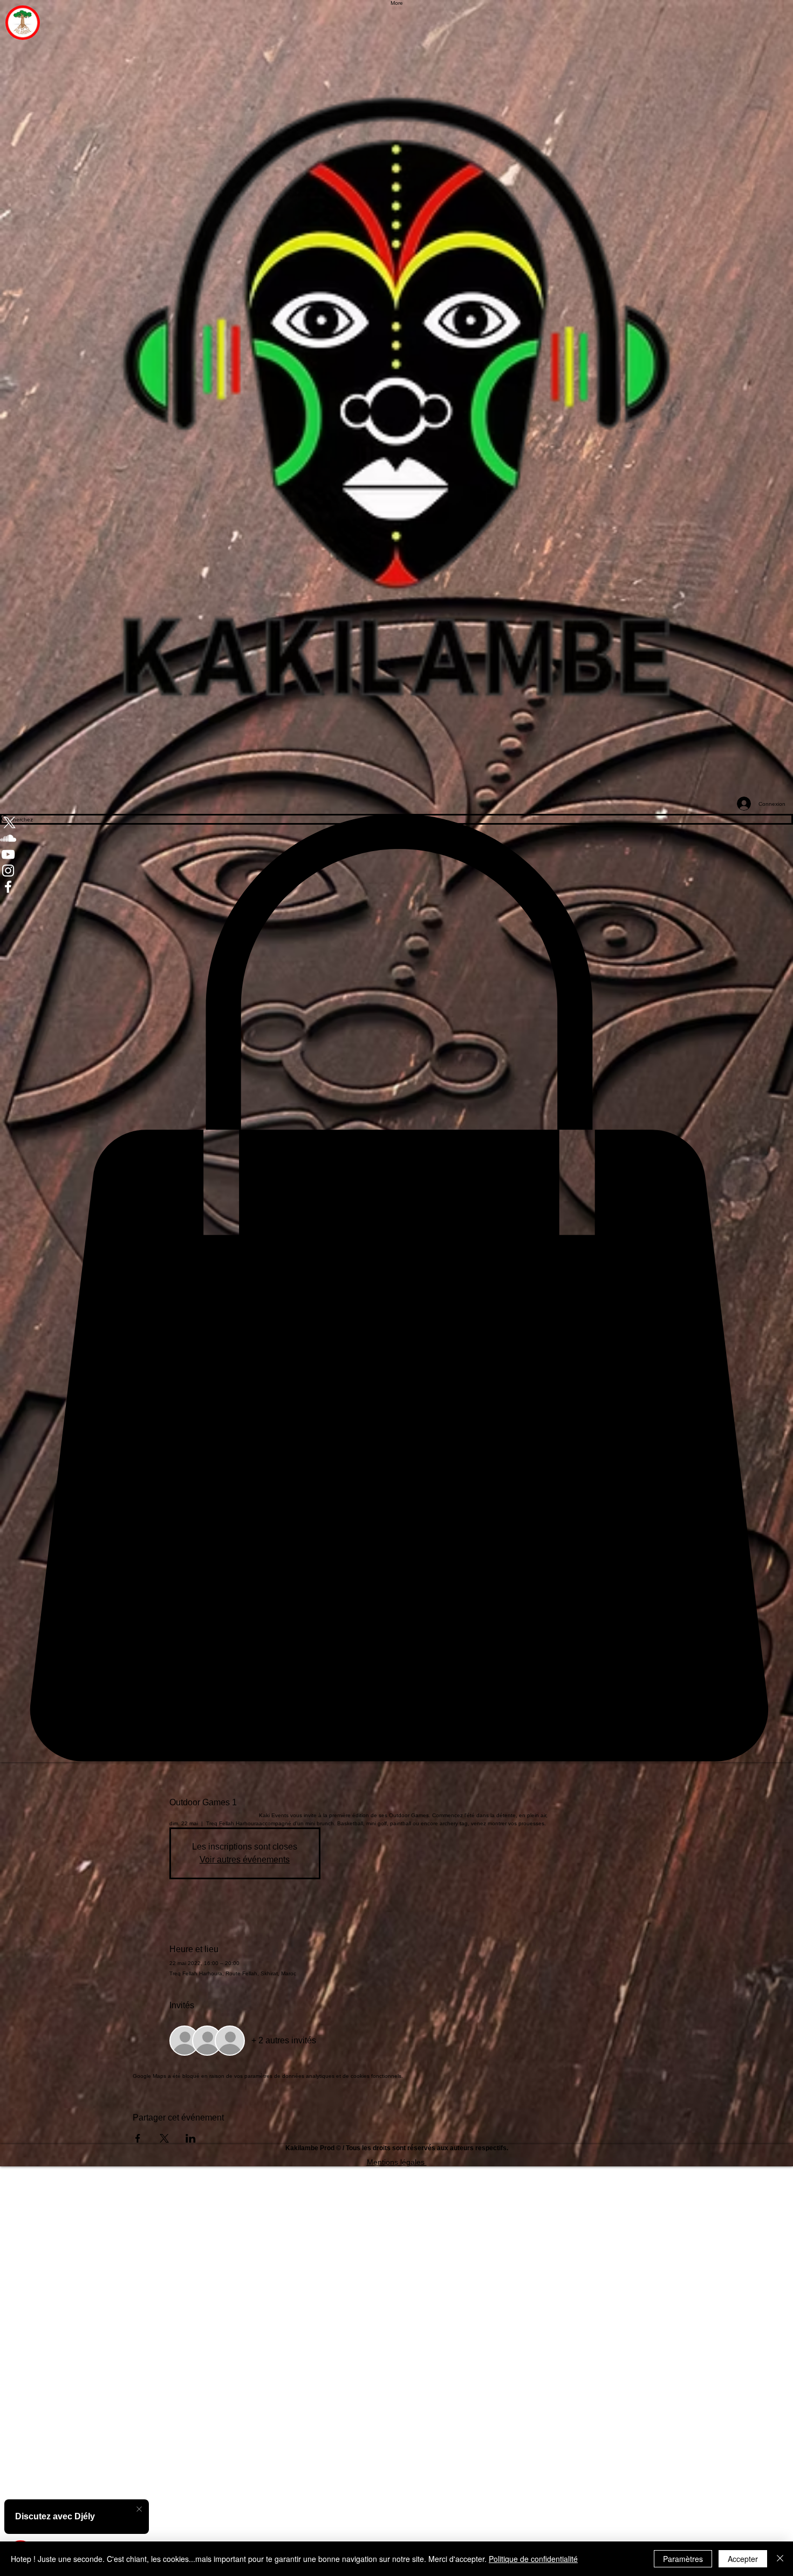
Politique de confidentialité (533, 2559)
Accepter (743, 2559)
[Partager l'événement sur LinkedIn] (191, 2138)
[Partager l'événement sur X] (164, 2138)
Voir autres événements (245, 1860)
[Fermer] (780, 2559)
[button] (396, 1288)
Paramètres (683, 2559)
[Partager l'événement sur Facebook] (138, 2138)
